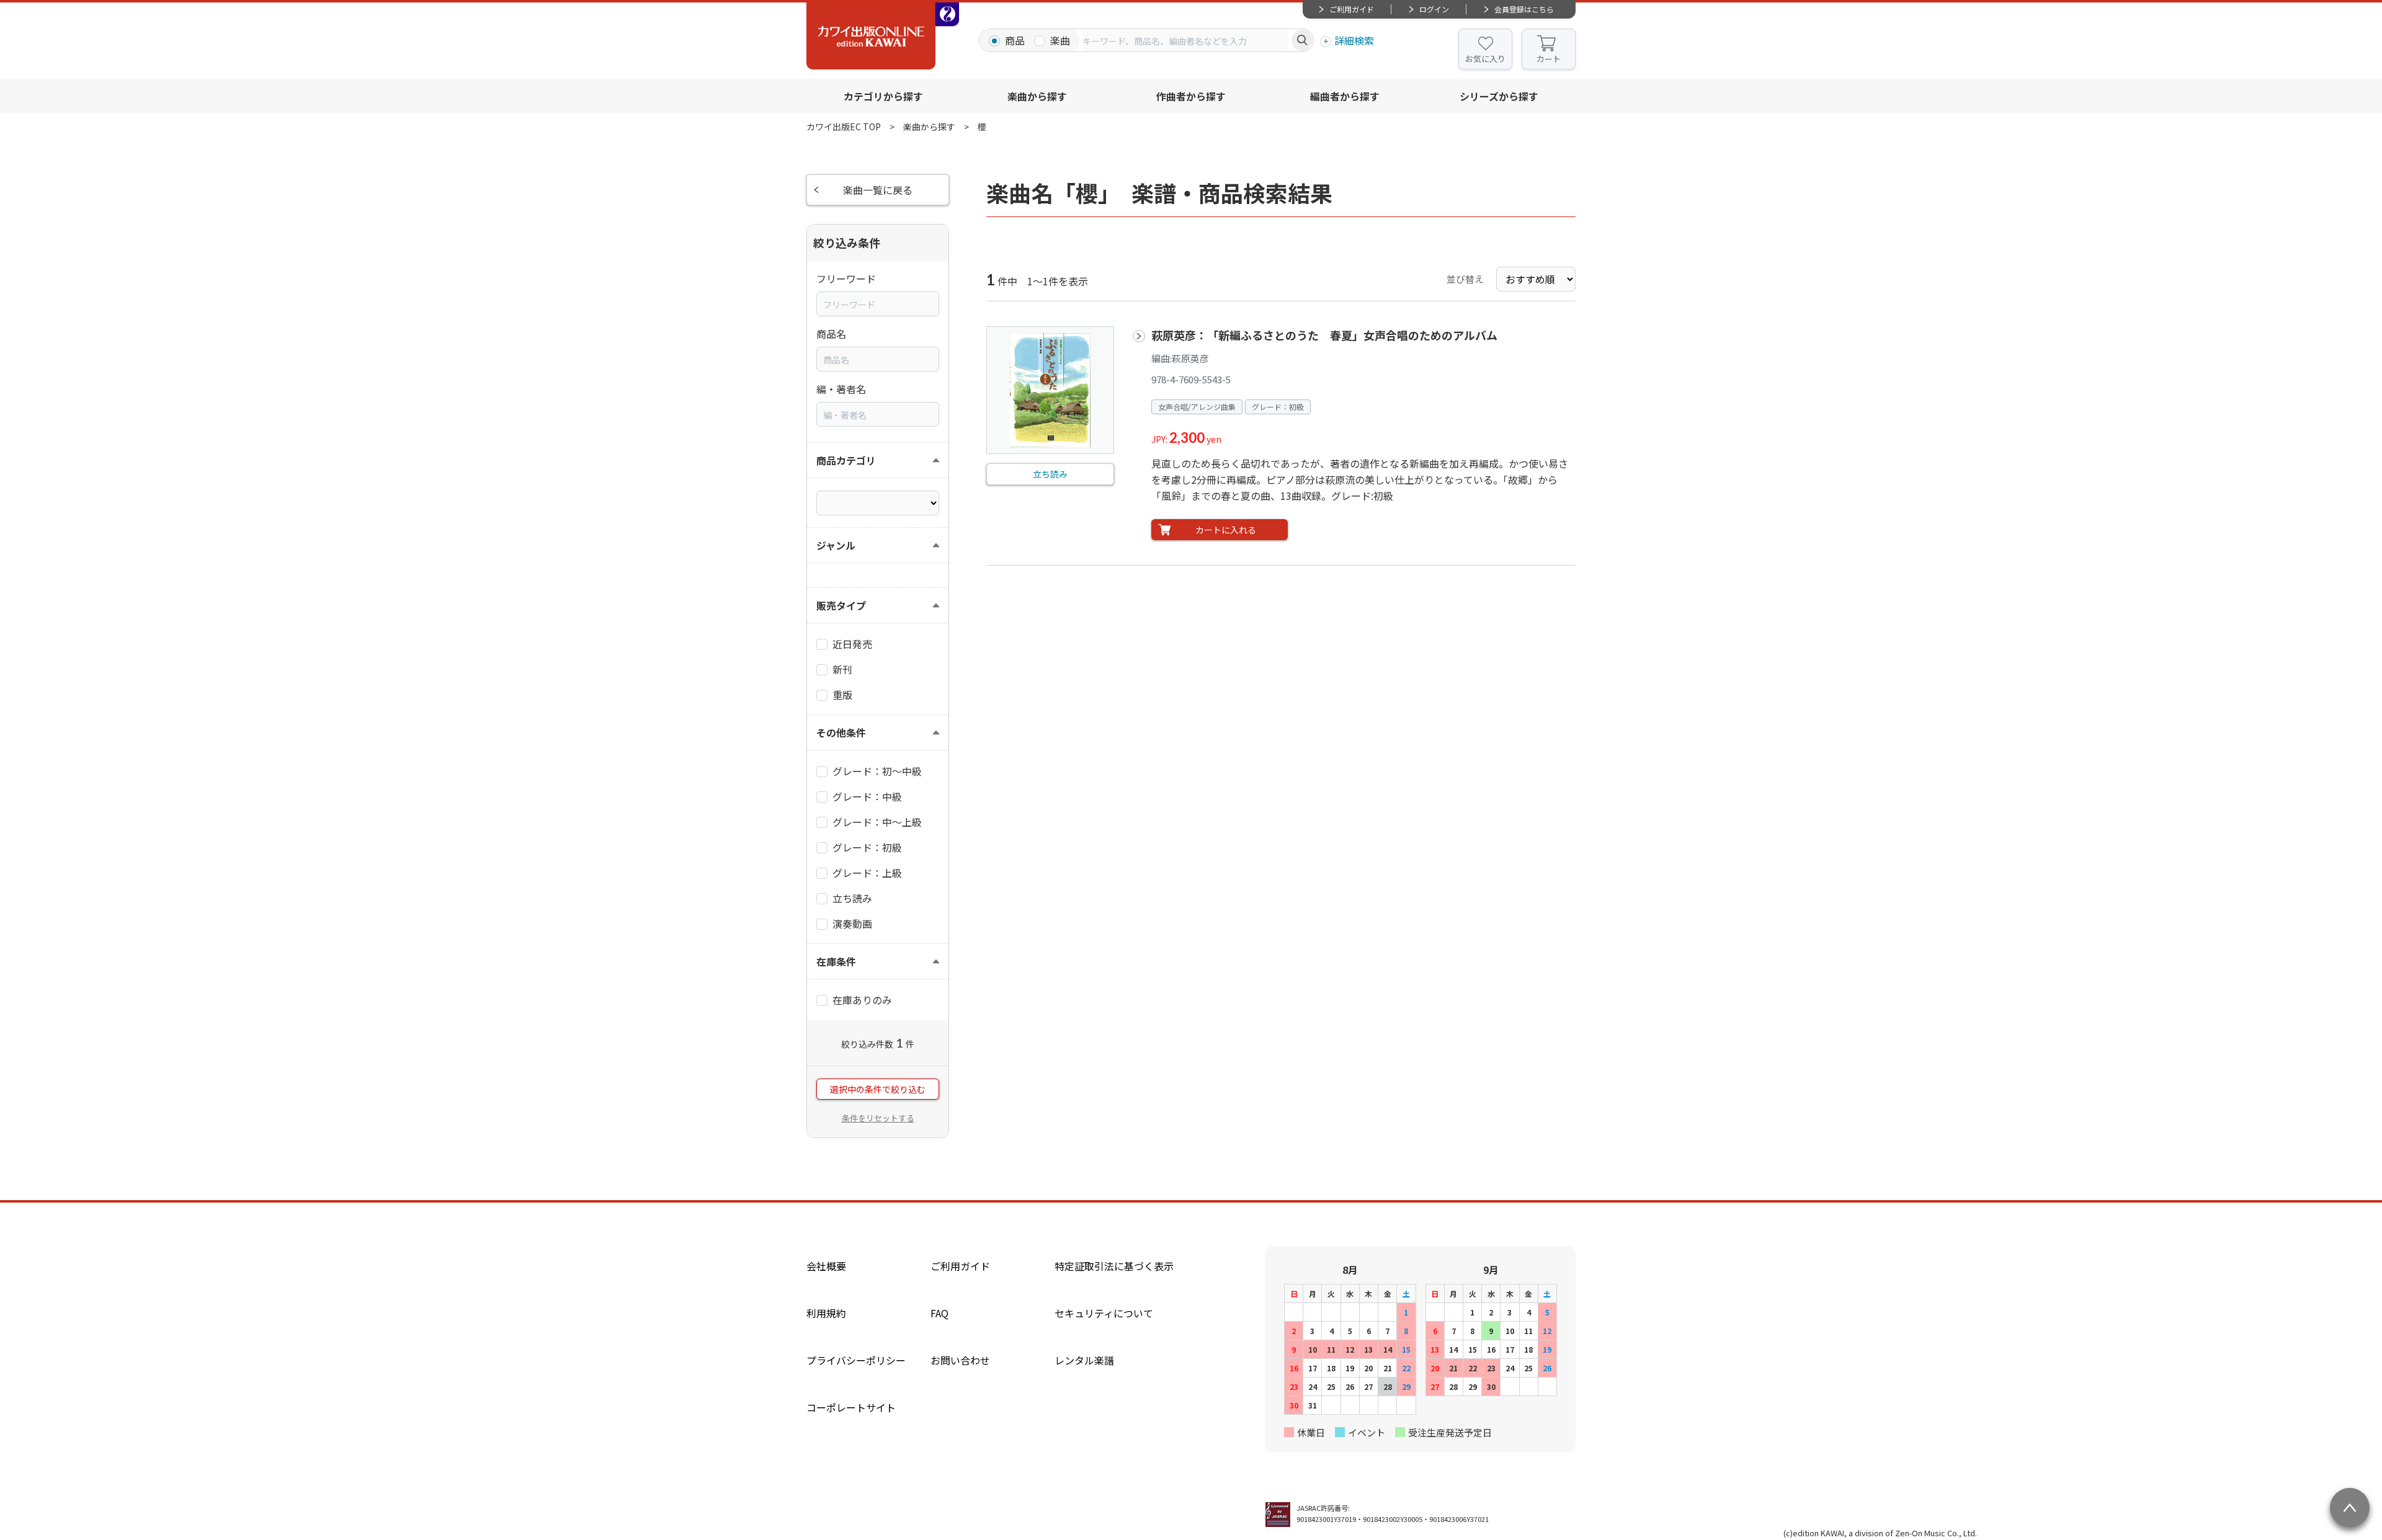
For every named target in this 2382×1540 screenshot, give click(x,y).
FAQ (939, 1313)
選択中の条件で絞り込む (878, 1089)
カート (1549, 59)
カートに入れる (1226, 530)
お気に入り (1485, 59)
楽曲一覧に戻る (878, 190)
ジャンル (836, 545)
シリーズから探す (1499, 96)
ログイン (1434, 9)
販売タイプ (841, 605)
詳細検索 (1354, 40)
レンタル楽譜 (1084, 1360)
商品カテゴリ (846, 460)
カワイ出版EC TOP (844, 127)
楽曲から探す (1037, 96)
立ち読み (1050, 474)
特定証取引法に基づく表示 (1114, 1266)
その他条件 (841, 732)
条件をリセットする (878, 1118)
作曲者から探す (1191, 96)
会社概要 (826, 1266)
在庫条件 (836, 961)
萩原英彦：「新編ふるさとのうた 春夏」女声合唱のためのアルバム (1324, 335)
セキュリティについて (1104, 1313)
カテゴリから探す (883, 96)
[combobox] (1185, 40)
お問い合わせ (960, 1360)
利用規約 (826, 1313)
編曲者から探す (1345, 96)
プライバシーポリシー (856, 1360)
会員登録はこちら (1524, 9)
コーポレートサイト (851, 1407)
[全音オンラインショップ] (947, 14)
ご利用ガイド (1352, 9)
